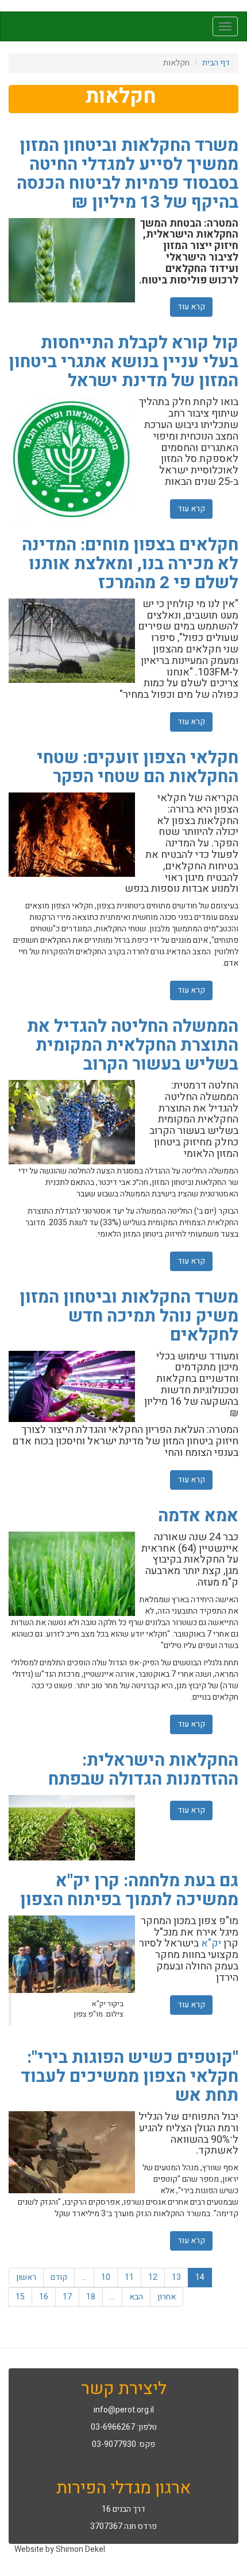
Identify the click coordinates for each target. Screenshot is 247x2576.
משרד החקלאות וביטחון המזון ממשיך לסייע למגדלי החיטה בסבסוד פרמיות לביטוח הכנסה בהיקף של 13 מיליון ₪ (128, 174)
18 (91, 2297)
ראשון (26, 2277)
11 (129, 2277)
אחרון (167, 2297)
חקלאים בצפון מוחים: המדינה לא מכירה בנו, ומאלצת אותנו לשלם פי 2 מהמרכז (130, 564)
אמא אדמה (198, 1516)
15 (20, 2297)
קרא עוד (188, 307)
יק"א (211, 1943)
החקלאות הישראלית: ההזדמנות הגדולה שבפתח (143, 1770)
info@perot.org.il (124, 2410)
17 (67, 2297)
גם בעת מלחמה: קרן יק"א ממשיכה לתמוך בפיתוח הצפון (129, 1891)
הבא (136, 2297)
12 (153, 2277)
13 (176, 2277)
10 (106, 2277)
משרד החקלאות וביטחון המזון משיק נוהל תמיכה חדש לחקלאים (129, 1316)
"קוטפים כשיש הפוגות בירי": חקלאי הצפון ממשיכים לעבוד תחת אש (130, 2077)
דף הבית (216, 63)
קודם (59, 2277)
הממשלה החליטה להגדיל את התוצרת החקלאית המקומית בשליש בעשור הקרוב (133, 1046)
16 (44, 2297)
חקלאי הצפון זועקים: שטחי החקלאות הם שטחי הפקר (138, 768)
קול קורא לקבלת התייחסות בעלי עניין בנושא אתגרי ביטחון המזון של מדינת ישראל (123, 362)
